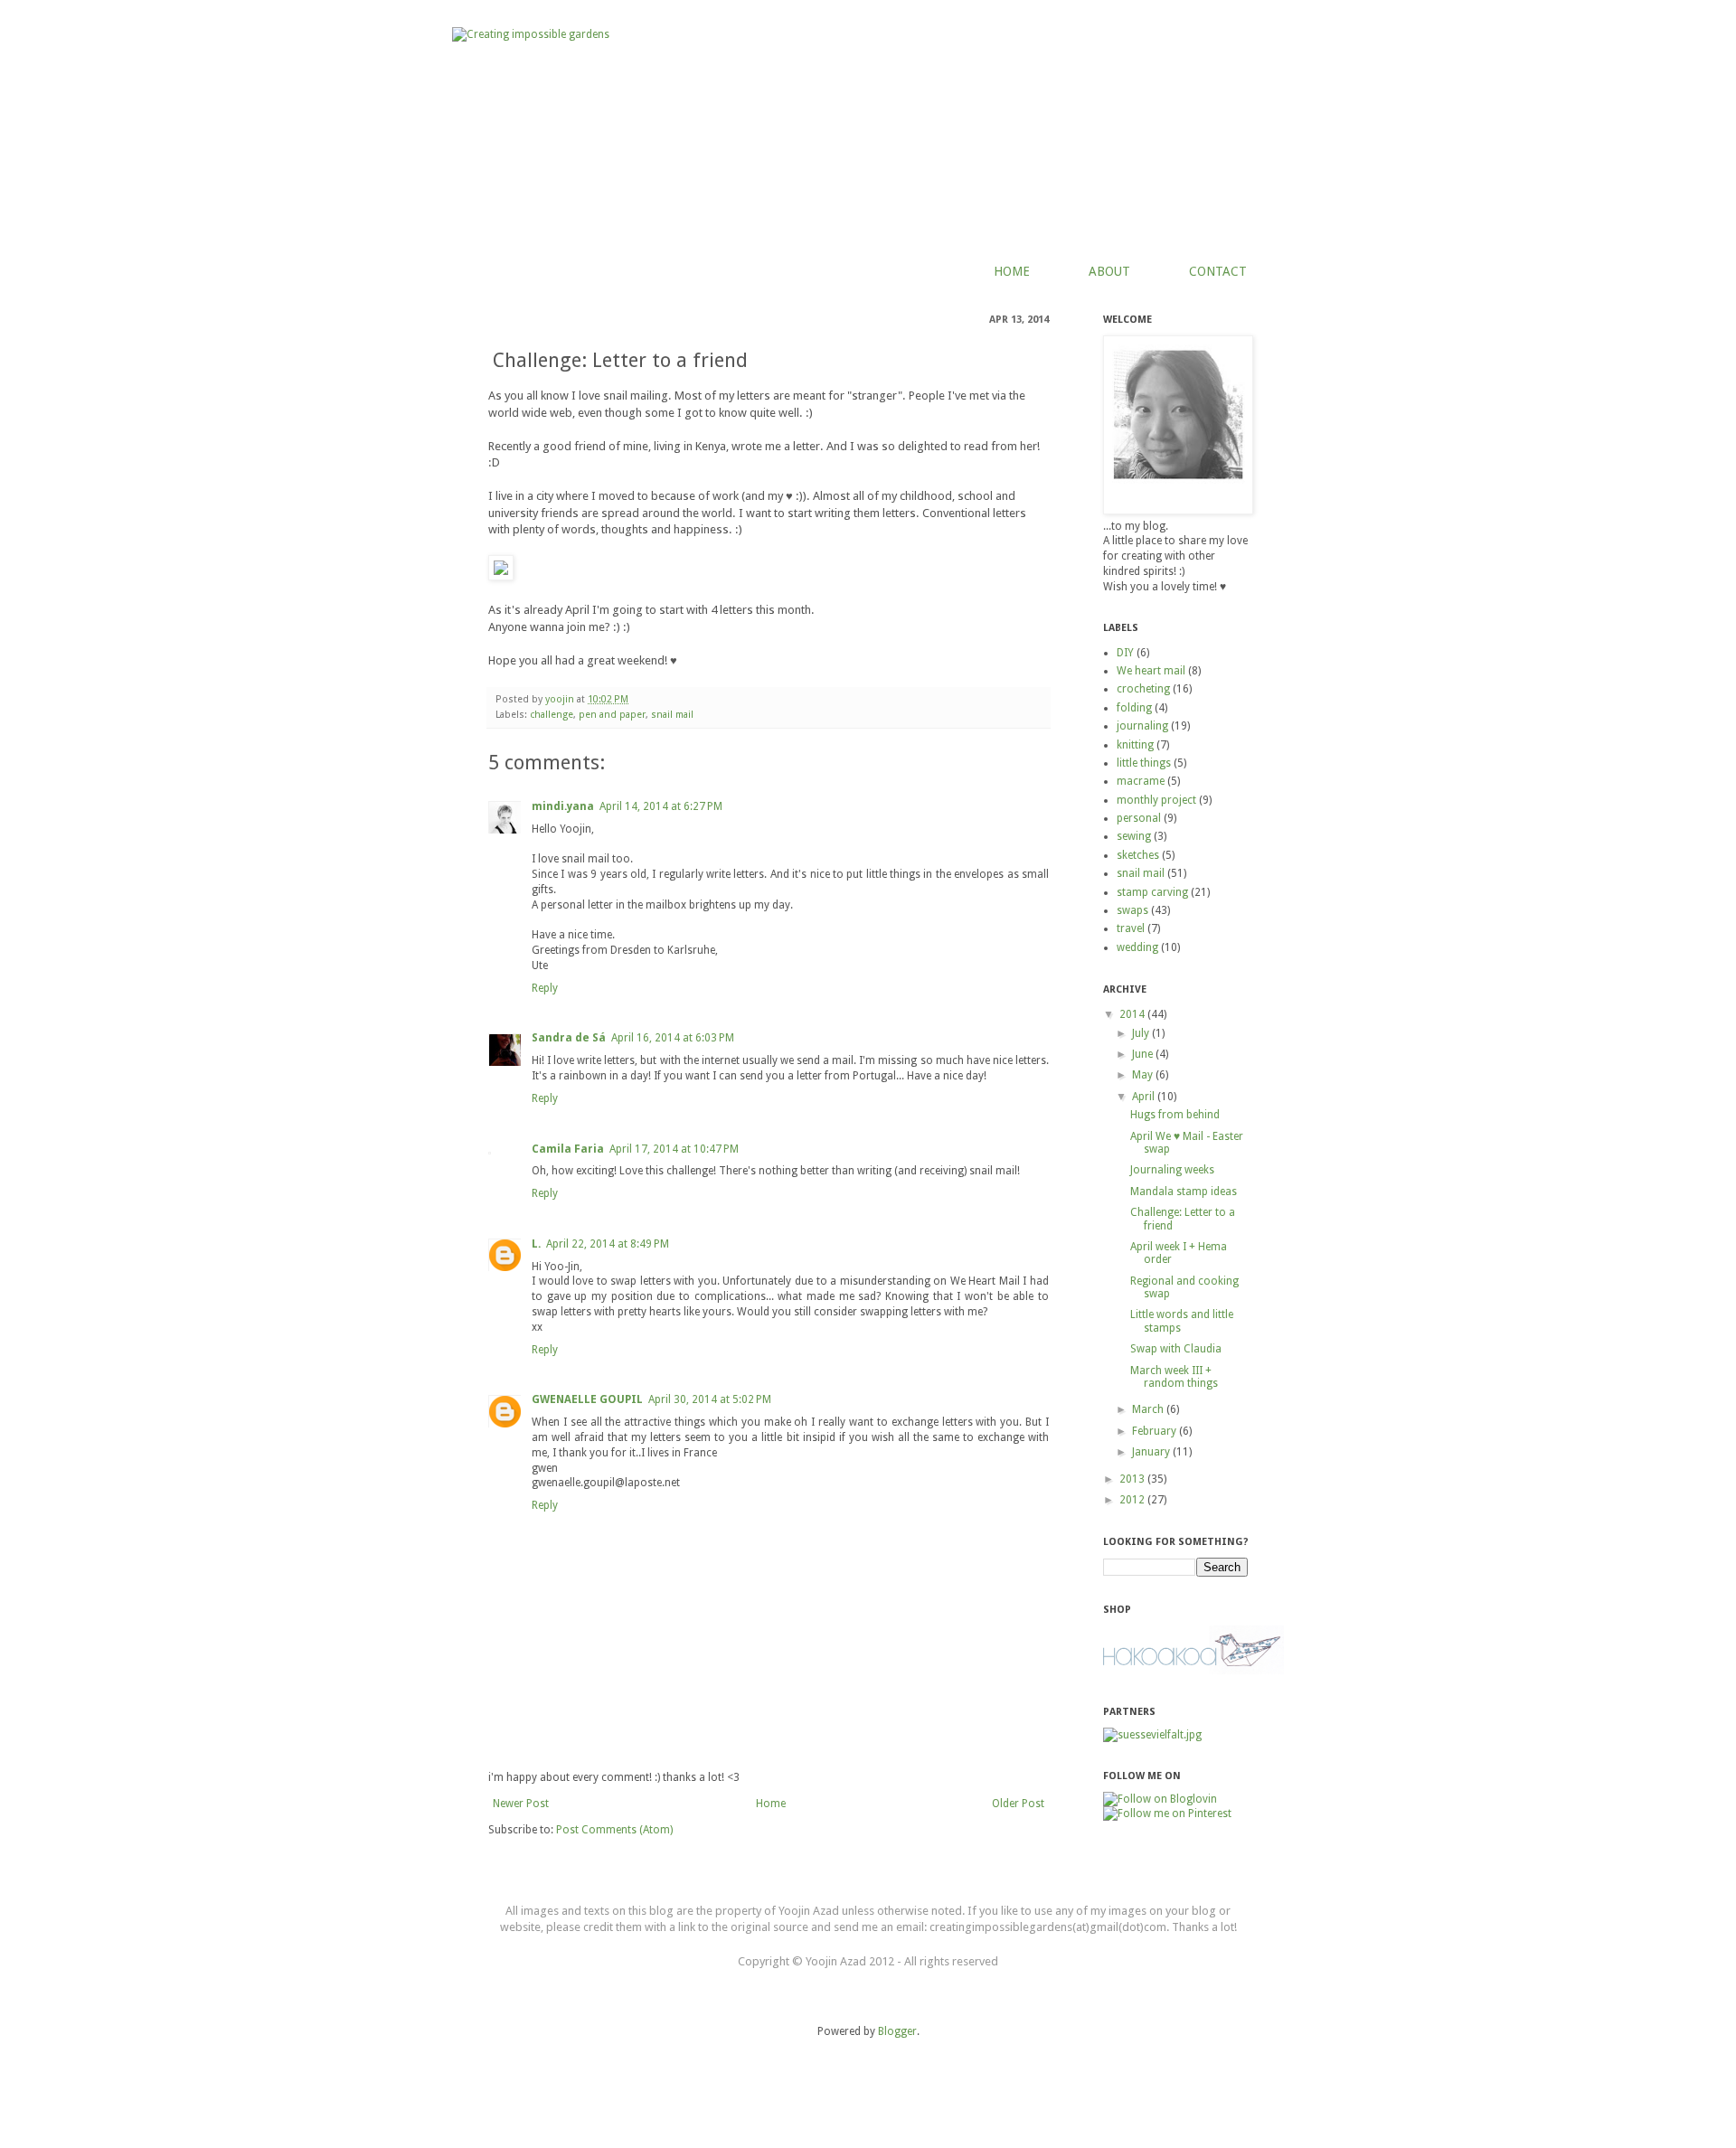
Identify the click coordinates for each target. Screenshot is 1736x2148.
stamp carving (1152, 892)
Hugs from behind (1175, 1115)
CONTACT (1218, 271)
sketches (1138, 855)
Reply (545, 988)
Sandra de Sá (569, 1038)
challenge (552, 715)
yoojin (561, 699)
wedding (1137, 947)
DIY (1125, 653)
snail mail (672, 715)
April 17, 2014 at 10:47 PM (674, 1149)
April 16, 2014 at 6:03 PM (673, 1038)
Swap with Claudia (1176, 1349)
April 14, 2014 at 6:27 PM (661, 806)
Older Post (1018, 1804)
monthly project (1156, 800)
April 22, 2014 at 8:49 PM (608, 1244)
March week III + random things (1174, 1377)
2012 (1133, 1500)
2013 (1133, 1479)
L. (536, 1244)
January (1152, 1452)
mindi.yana (563, 806)
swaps (1132, 910)
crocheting (1143, 689)
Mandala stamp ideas (1184, 1192)
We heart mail (1151, 671)
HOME (1012, 271)
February (1156, 1431)
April (1145, 1097)
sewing (1134, 836)
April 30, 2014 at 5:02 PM (710, 1399)
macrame (1141, 781)
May (1144, 1075)
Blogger (897, 2031)
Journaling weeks (1172, 1170)
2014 (1133, 1014)
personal (1139, 818)
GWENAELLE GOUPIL (587, 1399)
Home (771, 1804)
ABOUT (1109, 271)
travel (1131, 928)
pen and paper (612, 715)
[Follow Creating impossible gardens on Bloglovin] (1160, 1799)
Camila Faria (568, 1149)
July (1142, 1033)
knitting (1135, 745)
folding (1134, 708)
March (1149, 1409)
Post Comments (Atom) (614, 1830)
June (1144, 1054)
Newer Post (521, 1804)
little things (1144, 763)
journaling (1142, 726)
